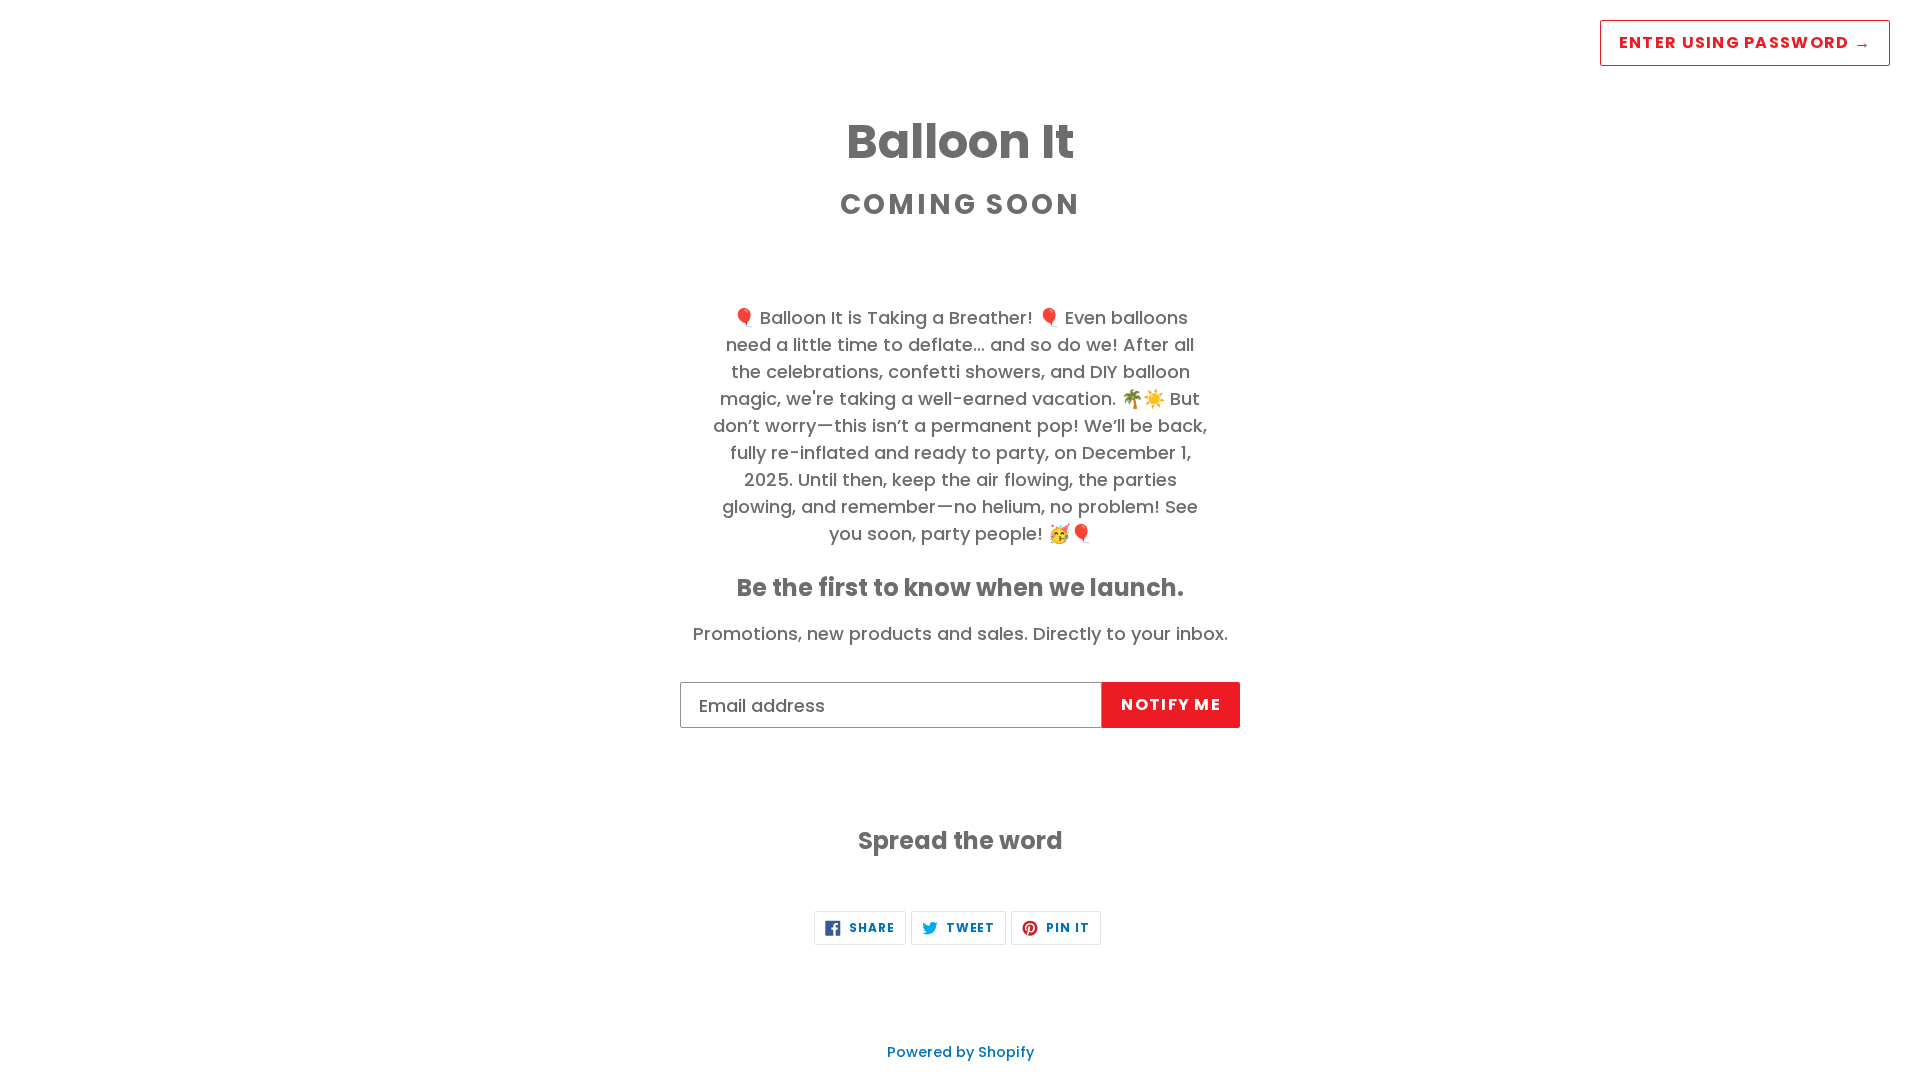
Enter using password (1745, 42)
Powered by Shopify (960, 1052)
